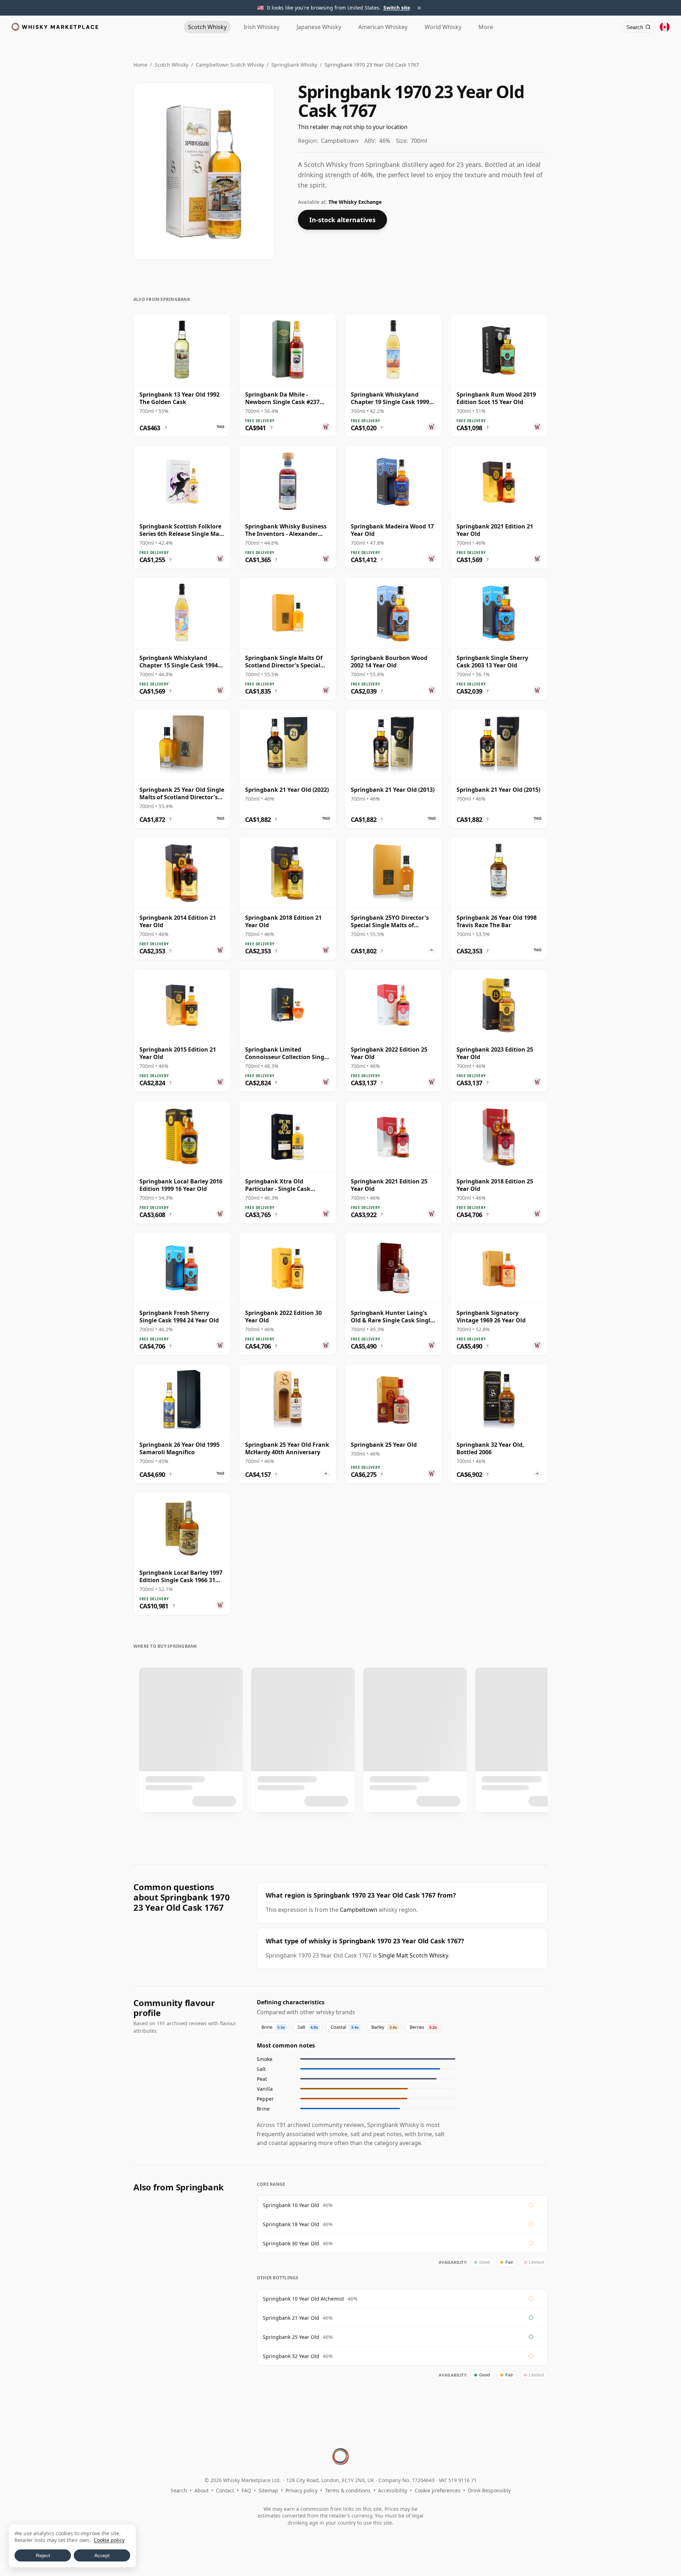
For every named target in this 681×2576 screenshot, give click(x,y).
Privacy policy (301, 2490)
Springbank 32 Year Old (291, 2356)
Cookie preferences (438, 2490)
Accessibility (393, 2490)
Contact (225, 2490)
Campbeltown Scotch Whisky (230, 65)
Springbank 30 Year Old (291, 2243)
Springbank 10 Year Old (291, 2205)
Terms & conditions (348, 2490)
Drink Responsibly (489, 2490)
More (486, 27)
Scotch (207, 27)
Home (140, 65)
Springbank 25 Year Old (291, 2337)
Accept (102, 2555)
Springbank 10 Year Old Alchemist (303, 2299)
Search (179, 2490)
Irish (262, 27)
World (443, 27)
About (201, 2490)
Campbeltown (359, 1910)
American (383, 27)
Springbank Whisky (294, 65)
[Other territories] (665, 27)
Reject (43, 2555)
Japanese (319, 27)
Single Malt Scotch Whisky (413, 1955)
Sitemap (268, 2490)
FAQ (246, 2490)
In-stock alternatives (342, 220)
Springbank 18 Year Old (291, 2224)
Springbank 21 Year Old (291, 2318)
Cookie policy (109, 2540)
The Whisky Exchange (355, 202)
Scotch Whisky (171, 65)
